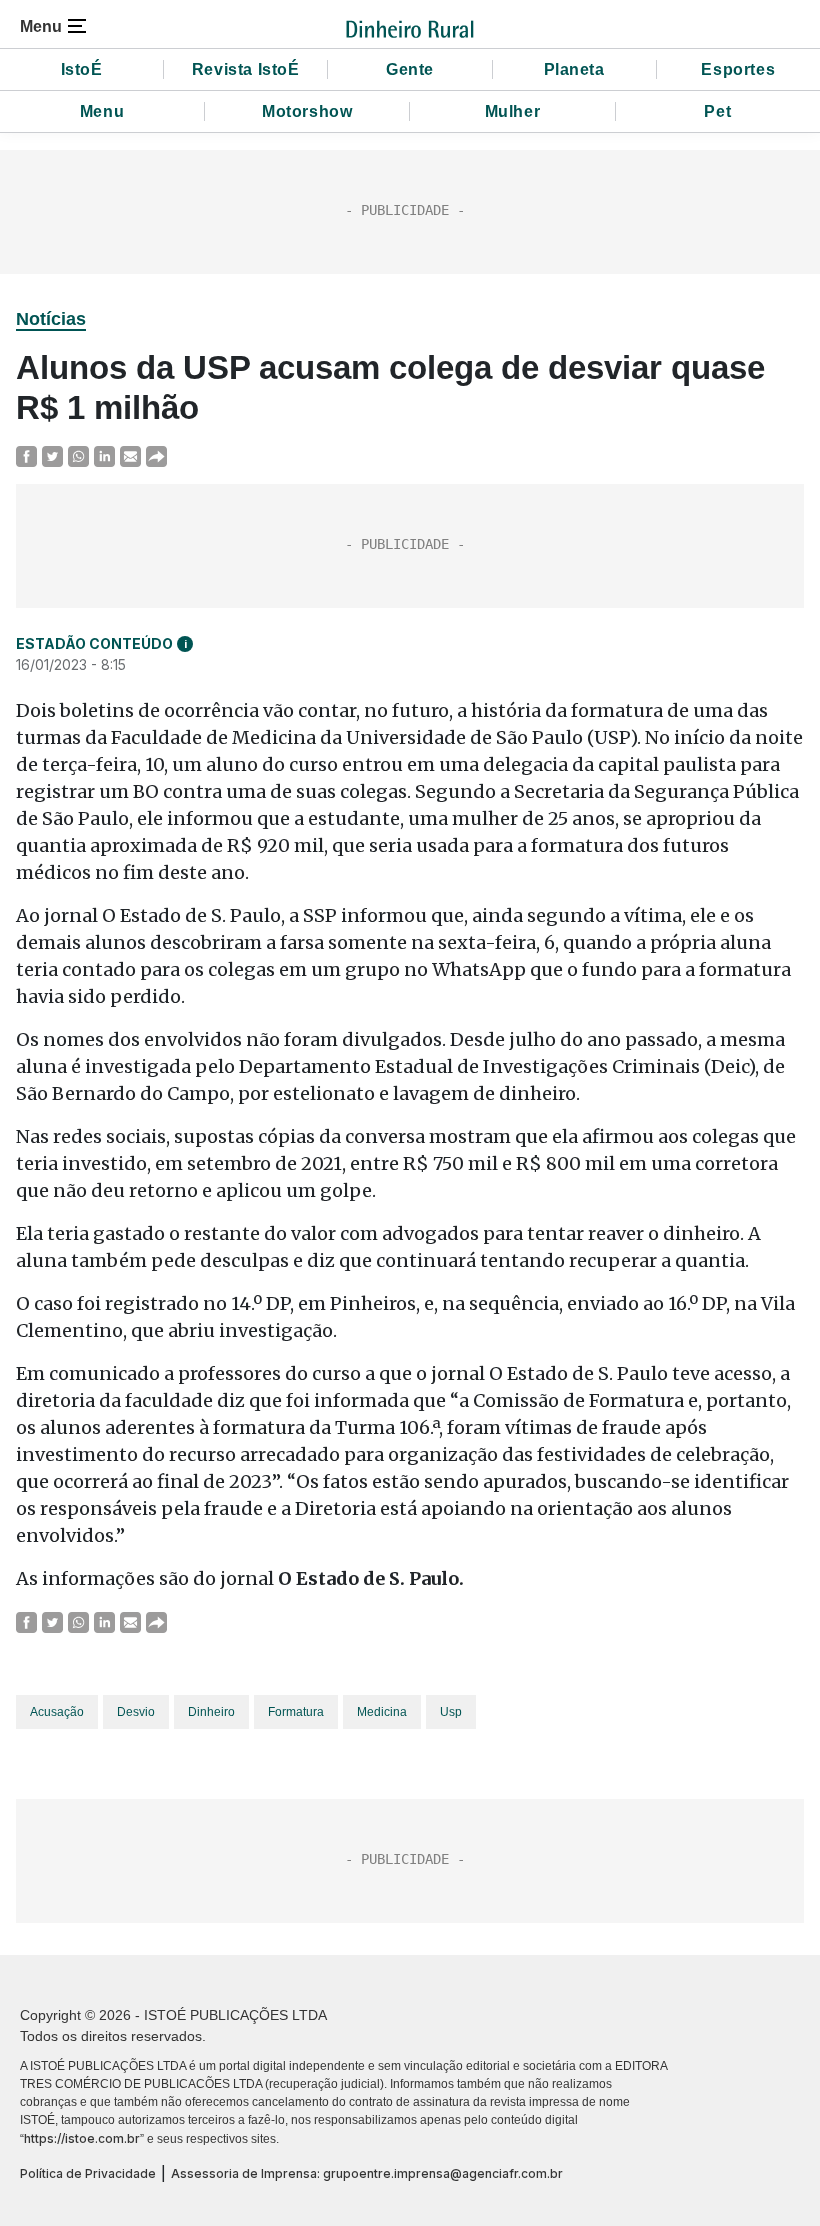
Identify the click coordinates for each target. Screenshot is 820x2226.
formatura (296, 1712)
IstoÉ (82, 69)
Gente (410, 69)
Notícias (51, 319)
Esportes (738, 69)
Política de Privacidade (88, 2173)
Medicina (382, 1712)
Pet (717, 111)
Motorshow (307, 111)
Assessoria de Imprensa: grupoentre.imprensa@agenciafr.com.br (367, 2173)
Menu (102, 111)
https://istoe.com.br (82, 2138)
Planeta (574, 69)
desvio (136, 1712)
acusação (57, 1712)
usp (451, 1712)
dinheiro (211, 1712)
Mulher (513, 111)
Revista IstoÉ (246, 69)
